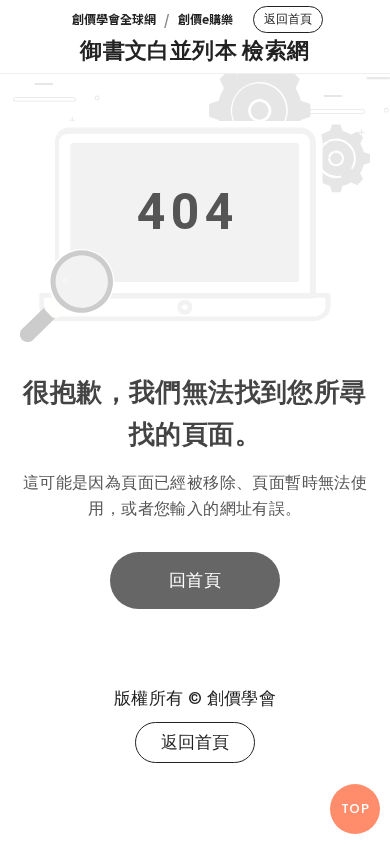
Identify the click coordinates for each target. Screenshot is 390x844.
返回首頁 (288, 19)
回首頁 (195, 580)
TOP (355, 808)
